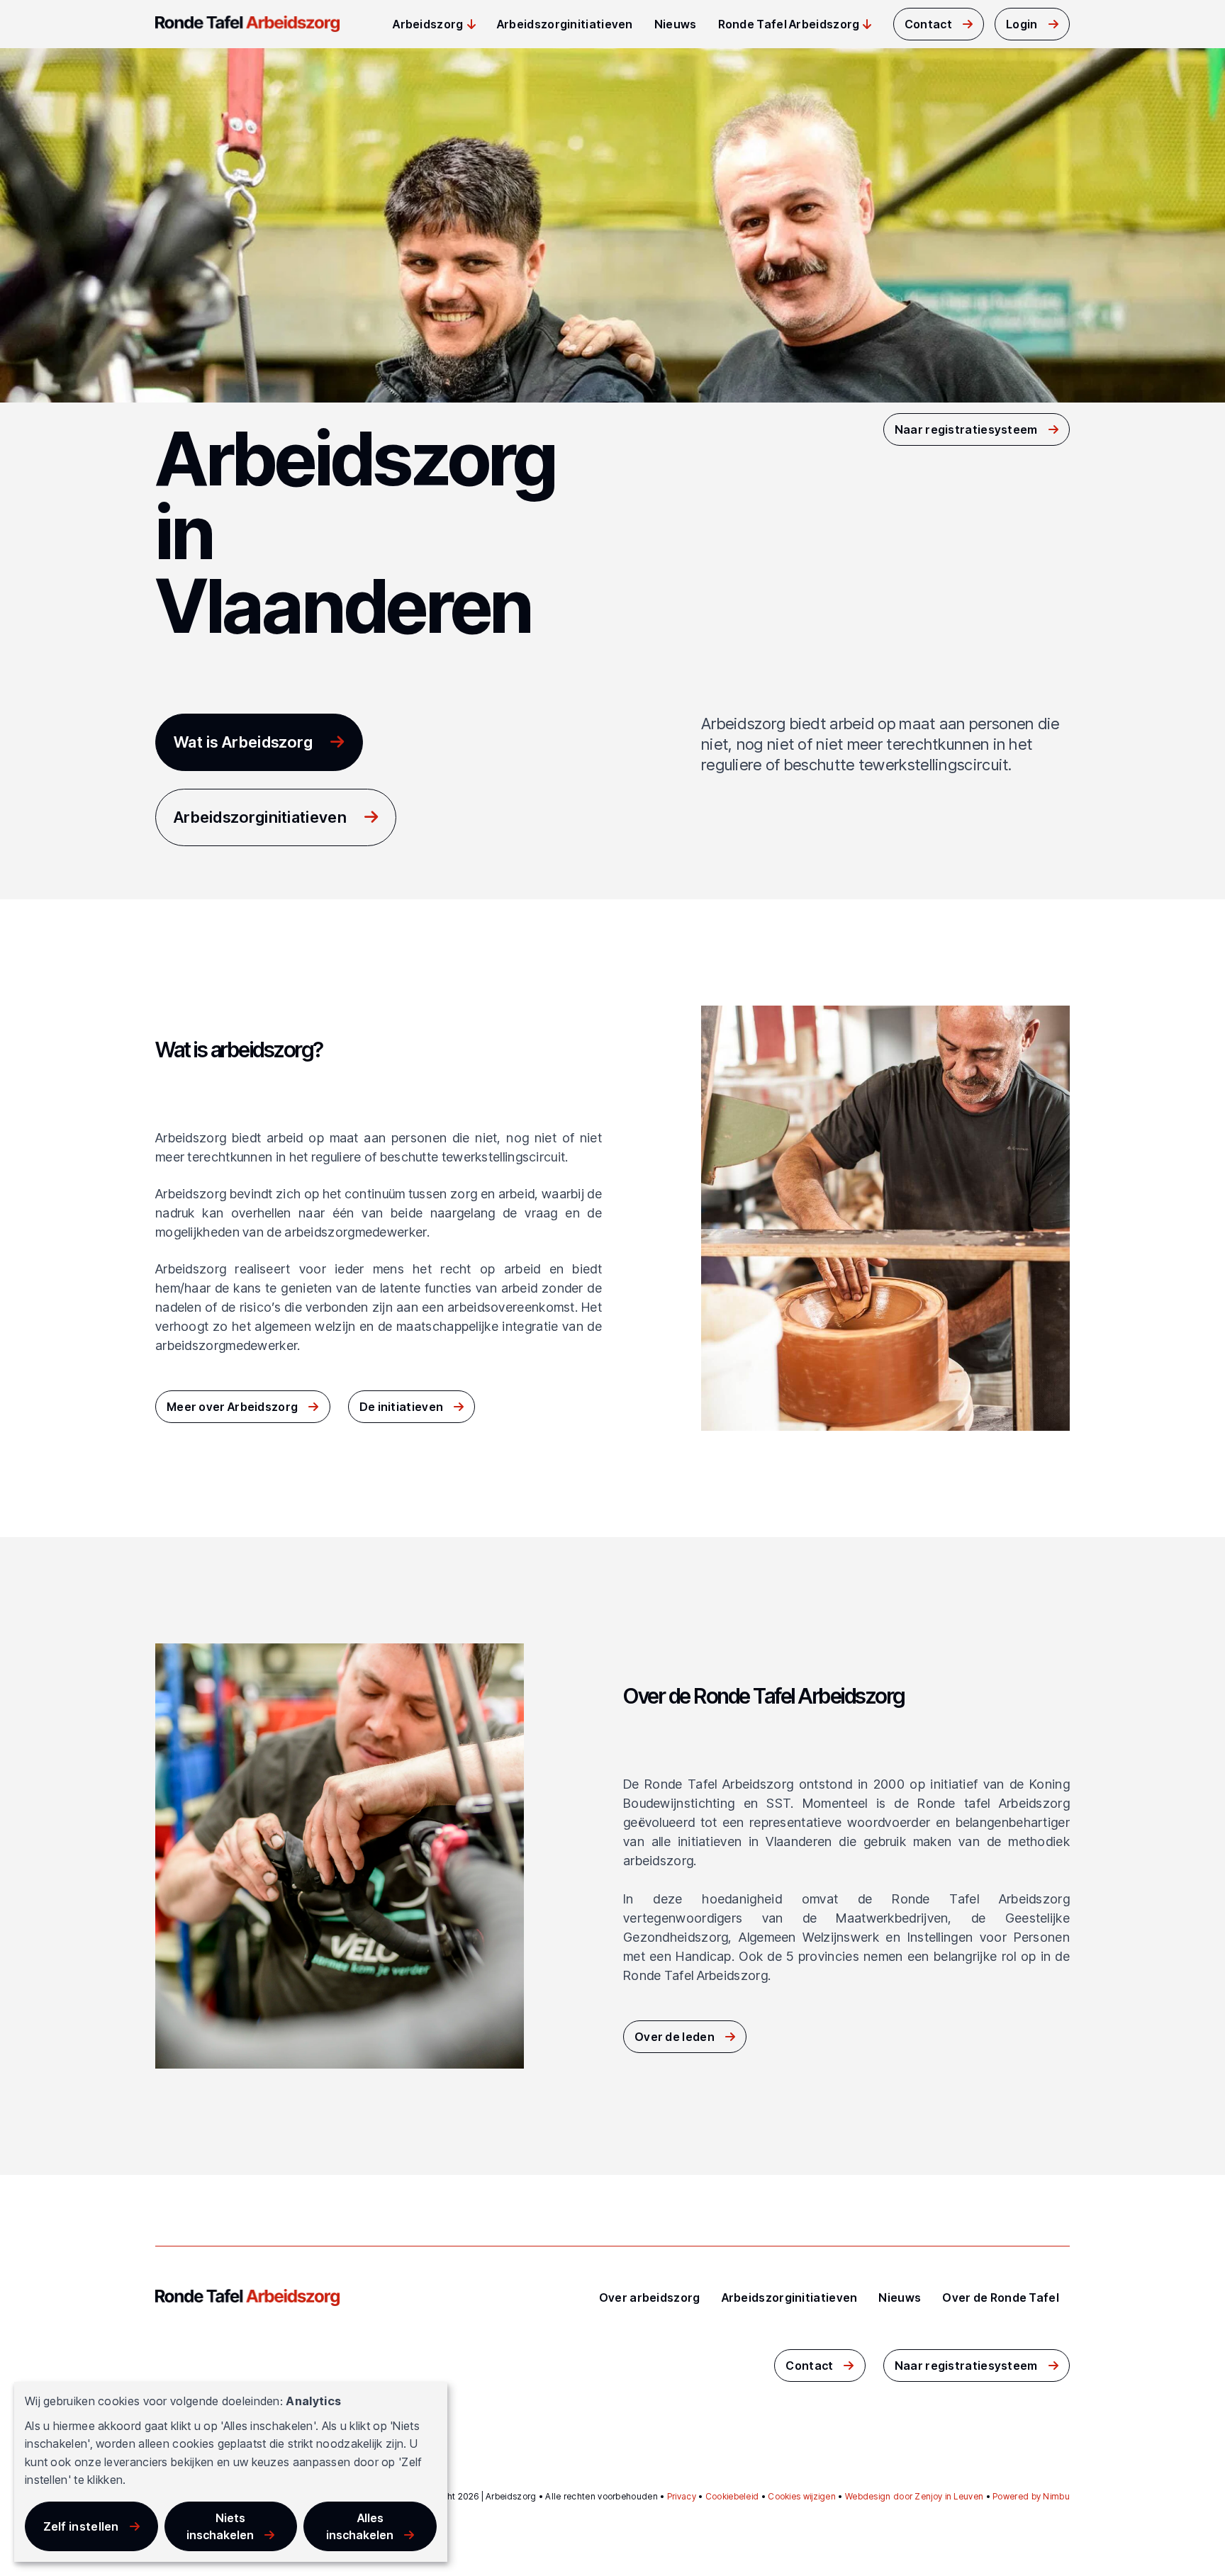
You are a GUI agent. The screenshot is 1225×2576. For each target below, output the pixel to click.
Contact (928, 24)
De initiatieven (402, 1407)
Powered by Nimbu (1031, 2496)
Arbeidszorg (428, 24)
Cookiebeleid (732, 2496)
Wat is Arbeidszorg (243, 742)
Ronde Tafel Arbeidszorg (789, 24)
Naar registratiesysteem (966, 429)
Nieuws (676, 24)
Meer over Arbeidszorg (232, 1407)
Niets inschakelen (220, 2526)
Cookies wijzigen (802, 2496)
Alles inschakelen (360, 2526)
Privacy (682, 2496)
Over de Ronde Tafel (1001, 2297)
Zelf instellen (81, 2526)
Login (1022, 24)
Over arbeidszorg (650, 2297)
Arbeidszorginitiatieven (565, 24)
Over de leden (675, 2037)
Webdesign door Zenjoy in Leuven (914, 2496)
